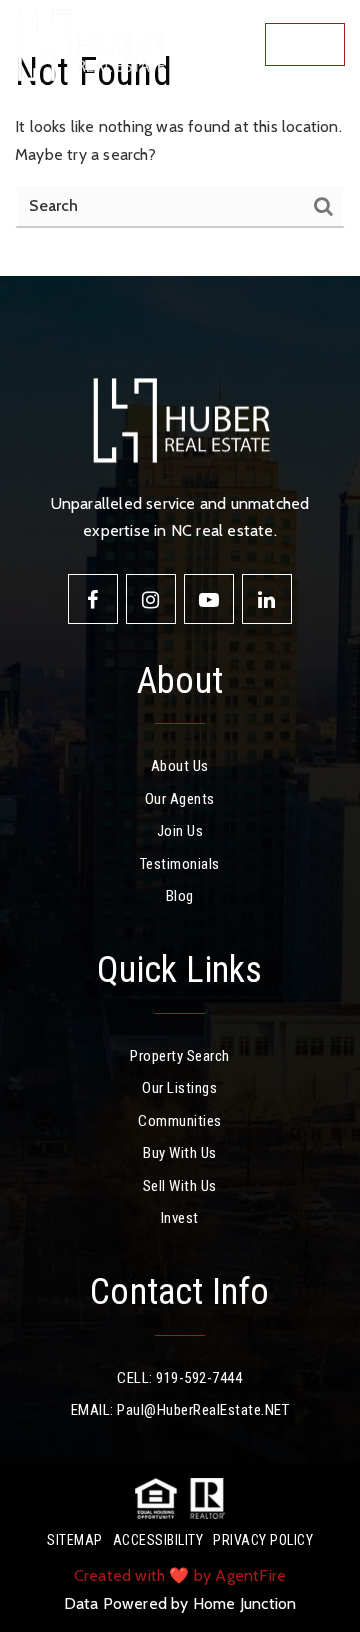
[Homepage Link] (90, 42)
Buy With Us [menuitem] (180, 1153)
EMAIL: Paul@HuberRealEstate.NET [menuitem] (180, 1410)
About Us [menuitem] (180, 766)
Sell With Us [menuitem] (180, 1186)
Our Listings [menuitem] (179, 1088)
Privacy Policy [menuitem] (263, 1540)
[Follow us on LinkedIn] (267, 599)
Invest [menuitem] (180, 1218)
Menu (310, 44)
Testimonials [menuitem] (180, 864)
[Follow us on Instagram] (151, 599)
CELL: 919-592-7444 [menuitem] (179, 1378)
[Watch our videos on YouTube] (209, 599)
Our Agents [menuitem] (180, 799)
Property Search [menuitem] (180, 1056)
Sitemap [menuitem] (75, 1540)
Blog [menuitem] (180, 896)
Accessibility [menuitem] (158, 1540)
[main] (180, 138)
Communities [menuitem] (180, 1121)
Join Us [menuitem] (180, 831)
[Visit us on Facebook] (93, 599)
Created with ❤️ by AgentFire (180, 1575)
